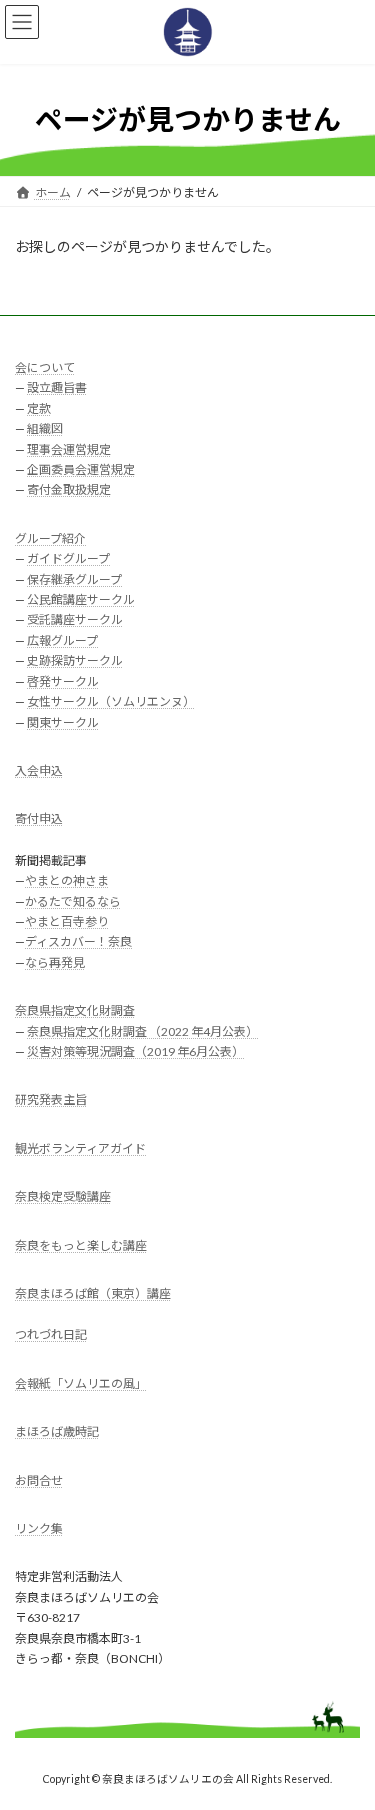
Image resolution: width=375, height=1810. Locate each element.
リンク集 (39, 1528)
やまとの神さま (67, 880)
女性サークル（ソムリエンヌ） (111, 701)
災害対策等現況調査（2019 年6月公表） (135, 1051)
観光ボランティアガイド (80, 1148)
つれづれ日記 (51, 1334)
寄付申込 (39, 818)
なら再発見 (55, 962)
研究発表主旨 (51, 1099)
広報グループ (62, 640)
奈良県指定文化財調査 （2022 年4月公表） (142, 1030)
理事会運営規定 (69, 448)
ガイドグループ (68, 558)
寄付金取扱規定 (69, 489)
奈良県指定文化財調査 (75, 1010)
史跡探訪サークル (75, 660)
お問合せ (39, 1479)
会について (45, 367)
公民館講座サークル (81, 599)
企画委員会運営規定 (81, 469)
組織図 (45, 428)
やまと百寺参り (67, 921)
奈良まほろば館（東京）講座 (93, 1293)
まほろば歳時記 (57, 1431)
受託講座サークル (75, 619)
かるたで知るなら (73, 900)
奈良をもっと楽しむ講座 (81, 1244)
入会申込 (39, 770)
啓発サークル (63, 680)
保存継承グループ (74, 578)
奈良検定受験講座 (63, 1196)
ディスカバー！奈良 (78, 941)
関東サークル (63, 721)
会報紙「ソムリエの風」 (81, 1383)
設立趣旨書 (57, 387)
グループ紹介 (50, 538)
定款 (39, 408)
